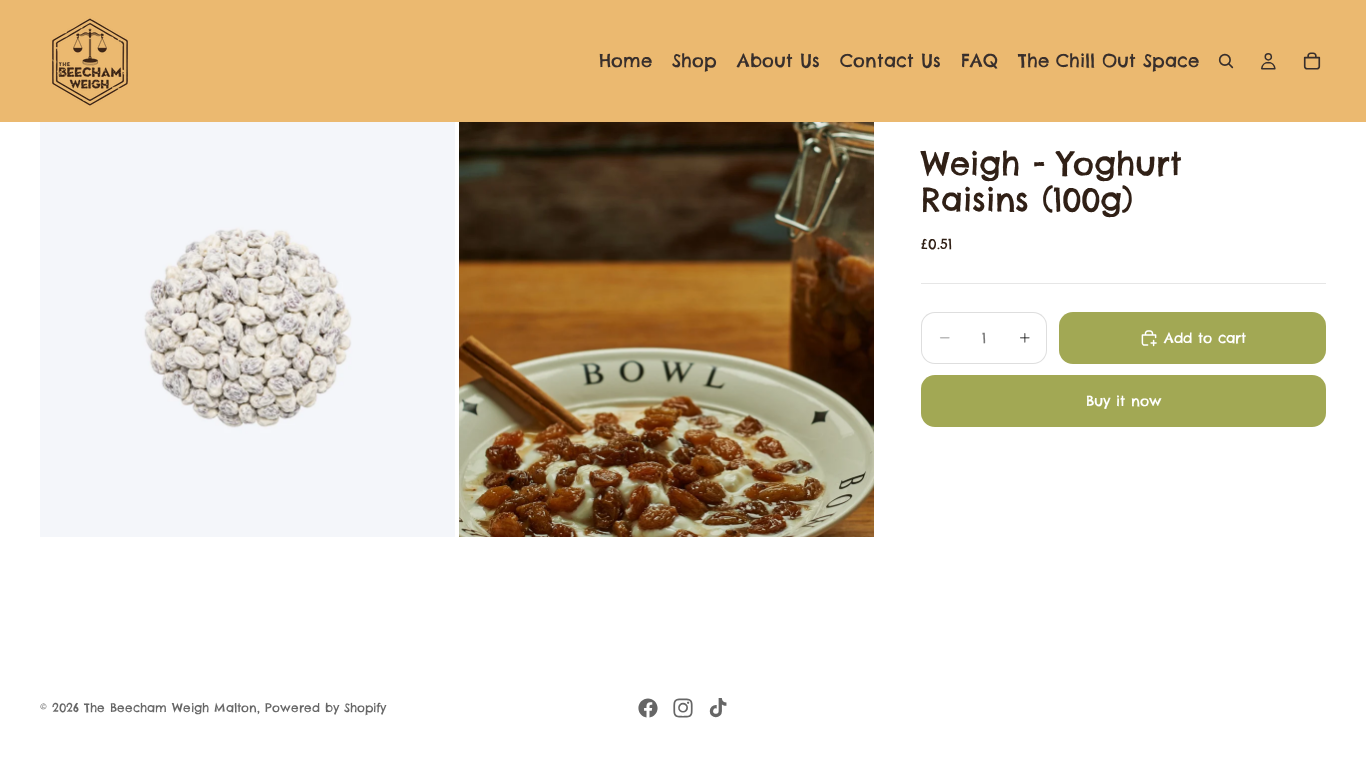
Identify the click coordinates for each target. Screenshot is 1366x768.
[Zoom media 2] (666, 329)
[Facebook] (648, 708)
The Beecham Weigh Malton (170, 707)
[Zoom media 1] (247, 329)
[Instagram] (683, 708)
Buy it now (1123, 401)
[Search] (1226, 61)
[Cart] (1312, 61)
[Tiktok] (718, 708)
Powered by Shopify (325, 707)
